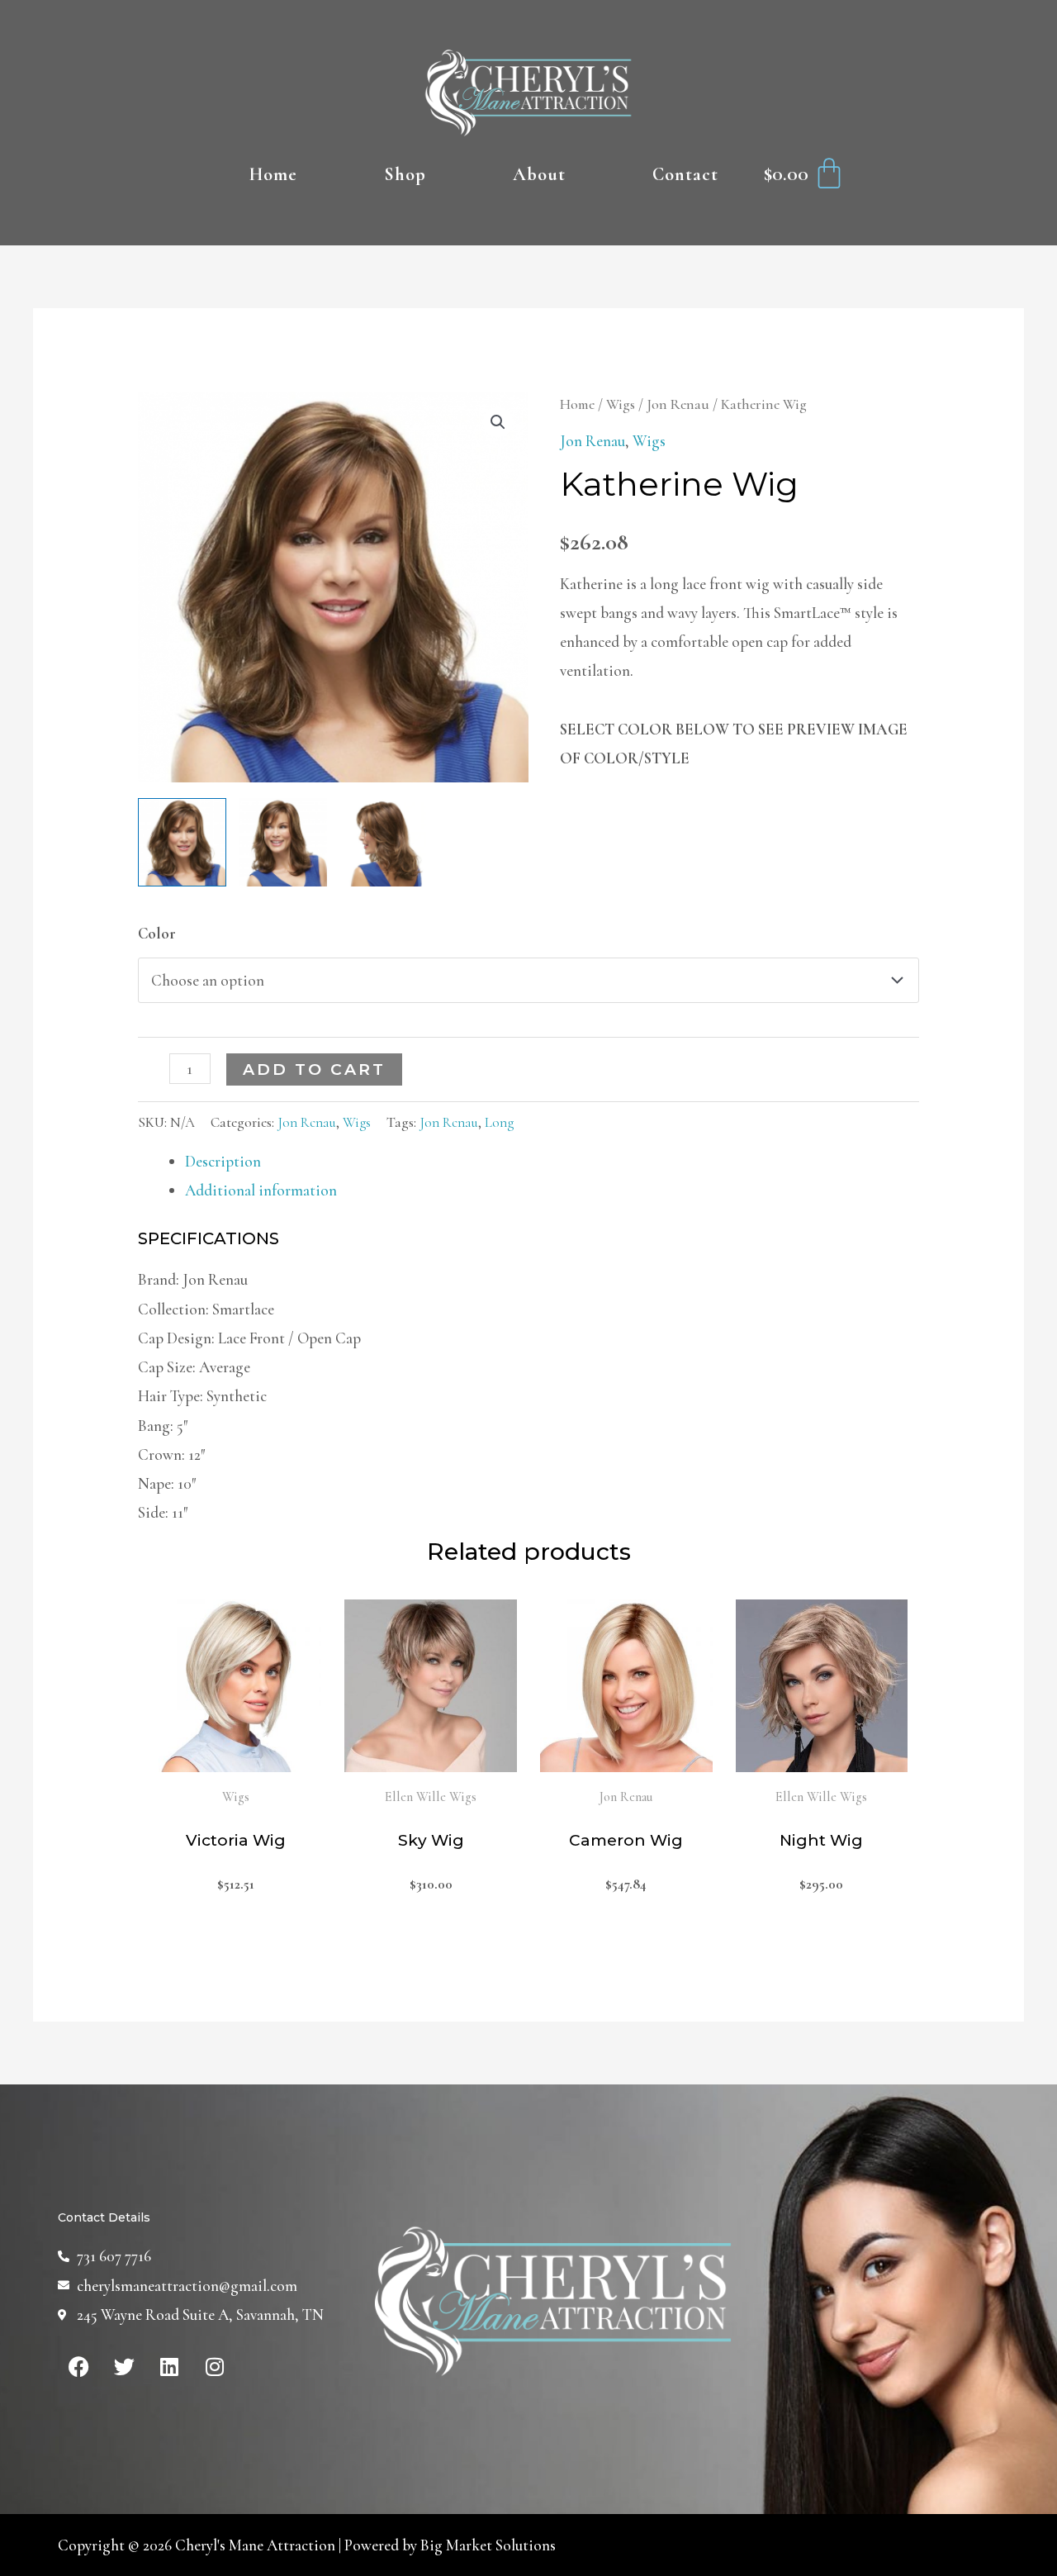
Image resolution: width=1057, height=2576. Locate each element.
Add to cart (314, 1069)
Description (223, 1161)
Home (273, 174)
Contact (685, 174)
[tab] (552, 1161)
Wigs (621, 404)
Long (499, 1122)
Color (157, 933)
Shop (405, 174)
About (539, 174)
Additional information (261, 1190)
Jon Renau (678, 404)
